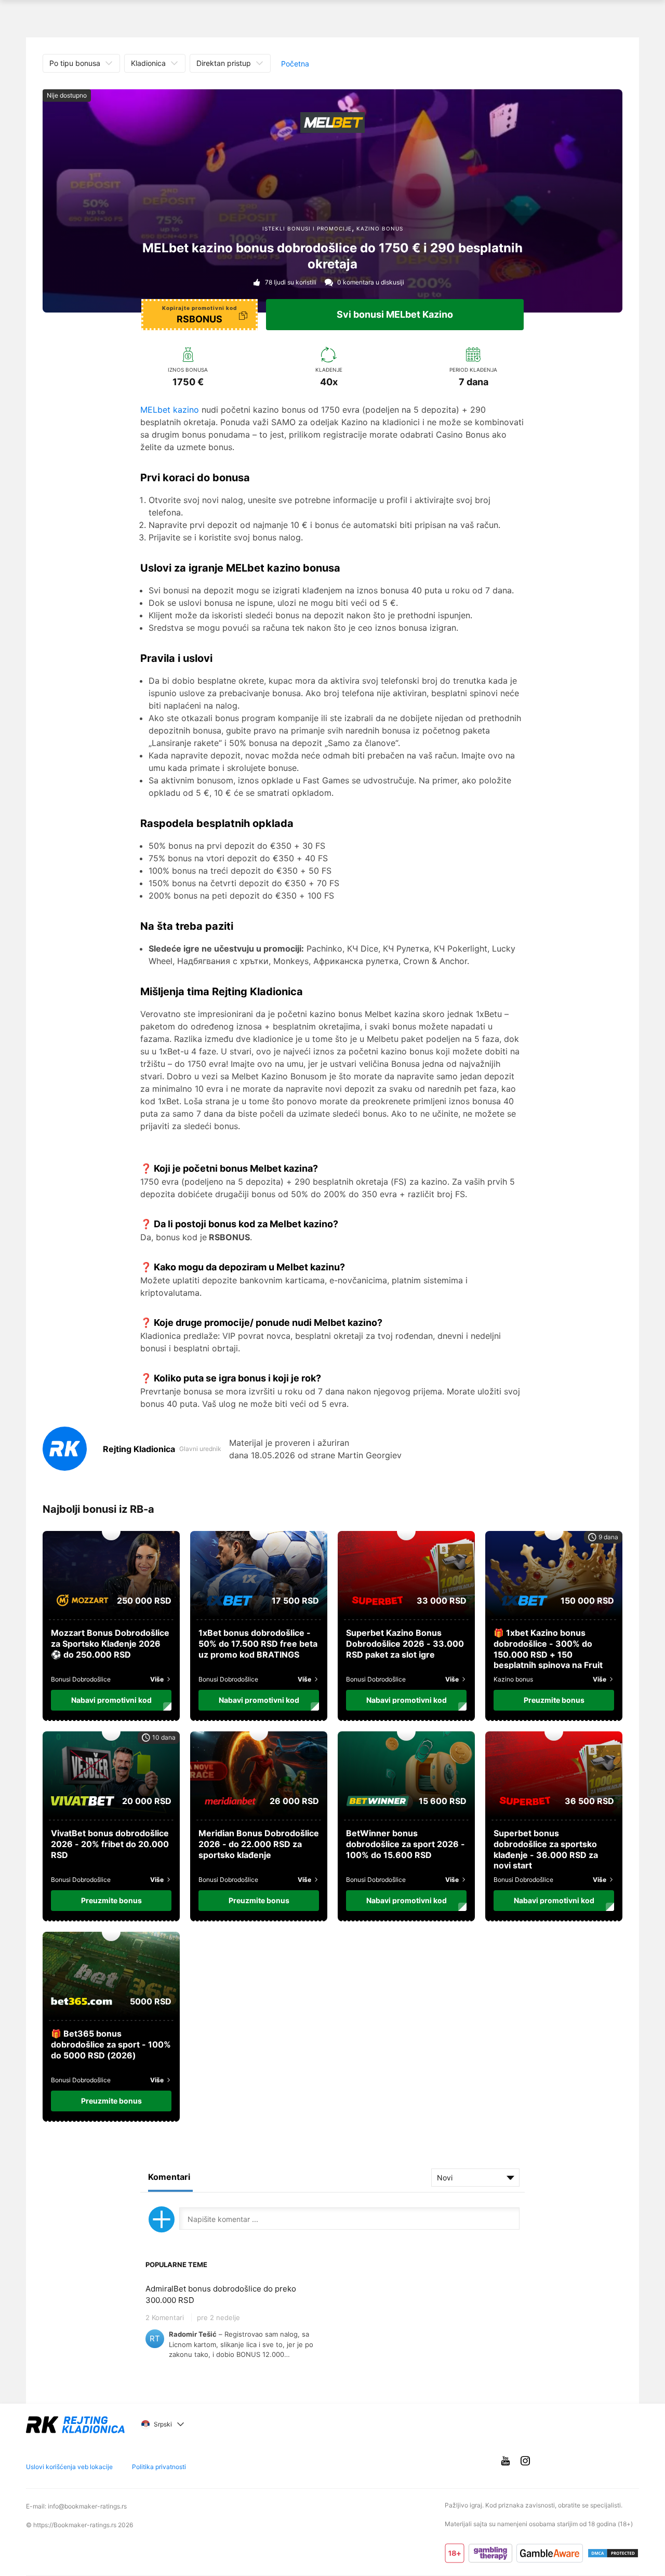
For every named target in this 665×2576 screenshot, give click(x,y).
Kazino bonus (380, 228)
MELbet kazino (170, 410)
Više (157, 1679)
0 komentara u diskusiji (371, 282)
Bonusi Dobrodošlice (81, 1679)
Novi (445, 2178)
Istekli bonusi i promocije (307, 228)
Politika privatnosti (159, 2467)
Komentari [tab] (169, 2177)
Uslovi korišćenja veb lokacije (69, 2467)
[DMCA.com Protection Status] (613, 2553)
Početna (295, 64)
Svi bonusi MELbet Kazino (395, 314)
